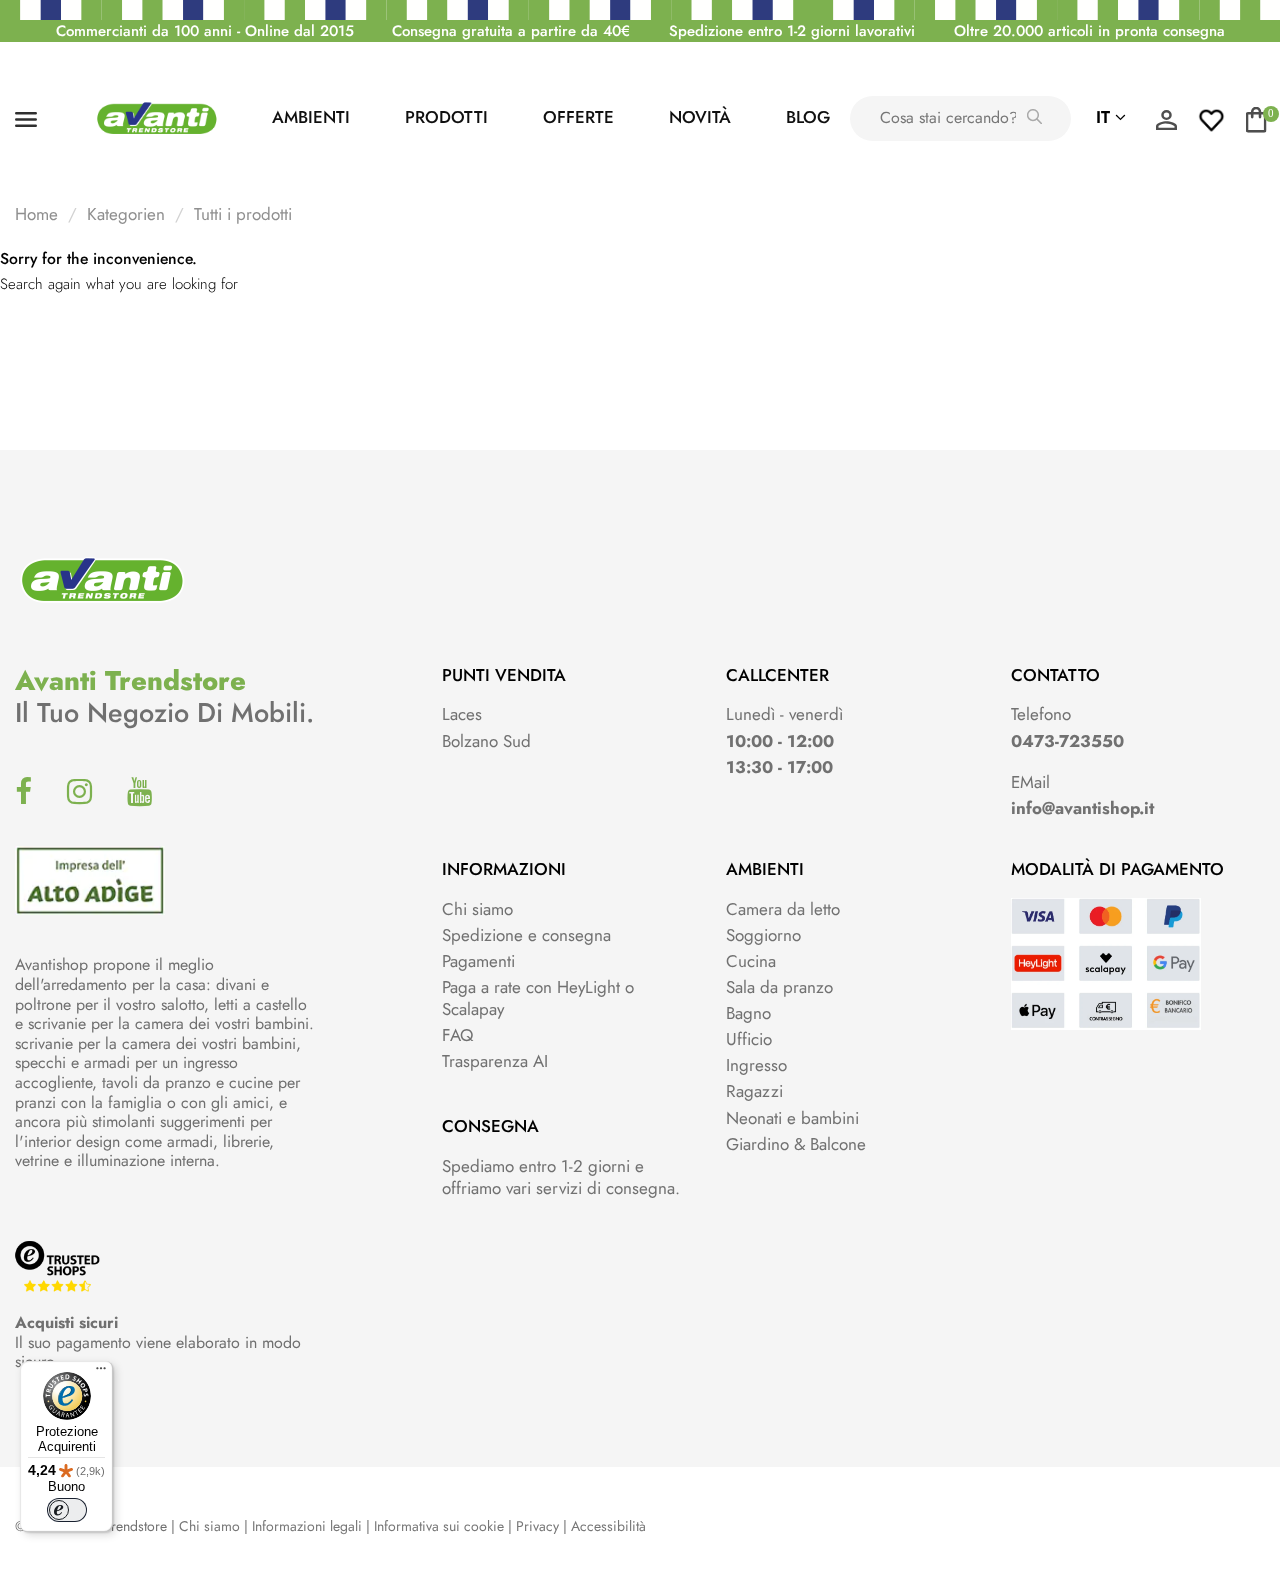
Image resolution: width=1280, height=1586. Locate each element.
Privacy (537, 1526)
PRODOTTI (446, 117)
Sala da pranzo (779, 987)
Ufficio (749, 1039)
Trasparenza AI (495, 1061)
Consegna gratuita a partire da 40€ (511, 31)
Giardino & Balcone (796, 1144)
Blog (808, 117)
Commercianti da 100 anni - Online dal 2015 (205, 31)
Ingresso (756, 1065)
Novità (700, 117)
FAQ (457, 1035)
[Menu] (101, 1373)
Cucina (751, 961)
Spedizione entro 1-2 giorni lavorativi (792, 31)
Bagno (748, 1013)
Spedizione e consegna (526, 935)
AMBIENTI (311, 117)
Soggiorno (763, 935)
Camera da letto (783, 909)
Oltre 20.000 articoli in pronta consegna (1089, 31)
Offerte (578, 117)
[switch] (67, 1510)
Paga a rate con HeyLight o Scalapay (538, 998)
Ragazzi (754, 1091)
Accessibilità (608, 1526)
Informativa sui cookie (439, 1526)
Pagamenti (478, 961)
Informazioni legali (307, 1526)
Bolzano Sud (486, 741)
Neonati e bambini (792, 1118)
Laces (462, 714)
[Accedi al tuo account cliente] (1166, 125)
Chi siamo (477, 909)
